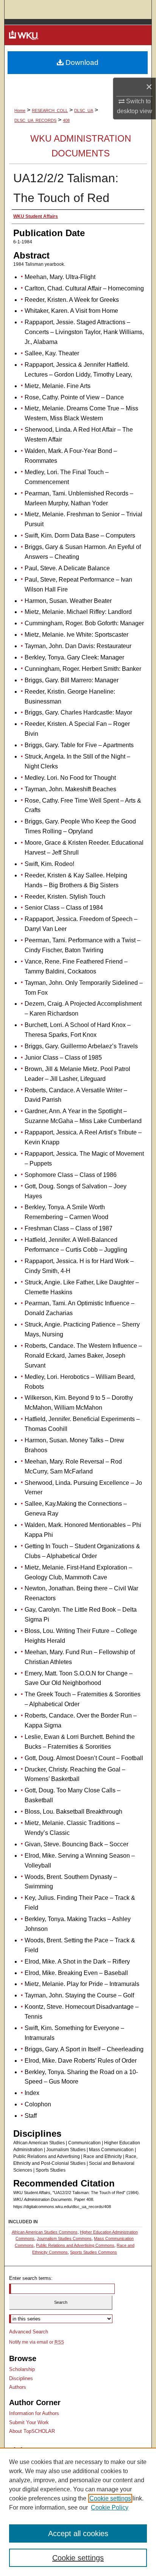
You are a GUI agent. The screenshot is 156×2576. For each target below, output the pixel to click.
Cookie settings (110, 2498)
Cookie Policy (110, 2507)
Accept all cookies (78, 2533)
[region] (78, 2512)
